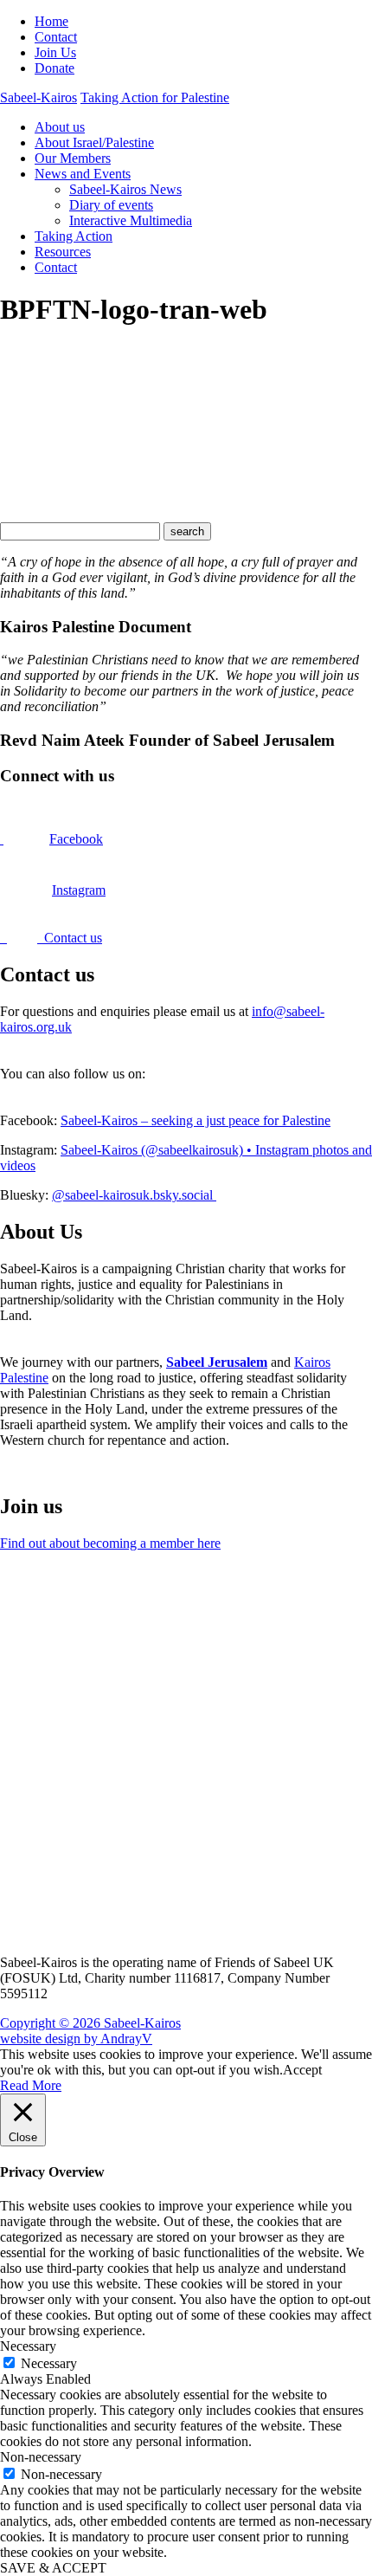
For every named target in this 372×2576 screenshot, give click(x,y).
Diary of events (111, 205)
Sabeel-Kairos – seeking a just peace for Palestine (196, 1120)
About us (60, 127)
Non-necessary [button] (41, 2457)
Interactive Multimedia (131, 220)
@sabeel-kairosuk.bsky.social (134, 1195)
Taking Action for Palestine (155, 97)
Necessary (49, 2363)
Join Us (55, 52)
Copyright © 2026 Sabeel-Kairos (90, 2023)
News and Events (83, 174)
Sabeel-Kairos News (125, 189)
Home (51, 21)
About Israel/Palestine (94, 142)
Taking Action (74, 236)
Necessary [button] (28, 2346)
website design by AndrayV (76, 2039)
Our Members (73, 158)
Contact (56, 37)
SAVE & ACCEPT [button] (53, 2568)
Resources (63, 252)
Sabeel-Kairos (38, 97)
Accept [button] (302, 2070)
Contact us (70, 938)
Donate (55, 68)
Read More (31, 2085)
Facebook (76, 839)
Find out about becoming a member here (110, 1543)
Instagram (79, 890)
